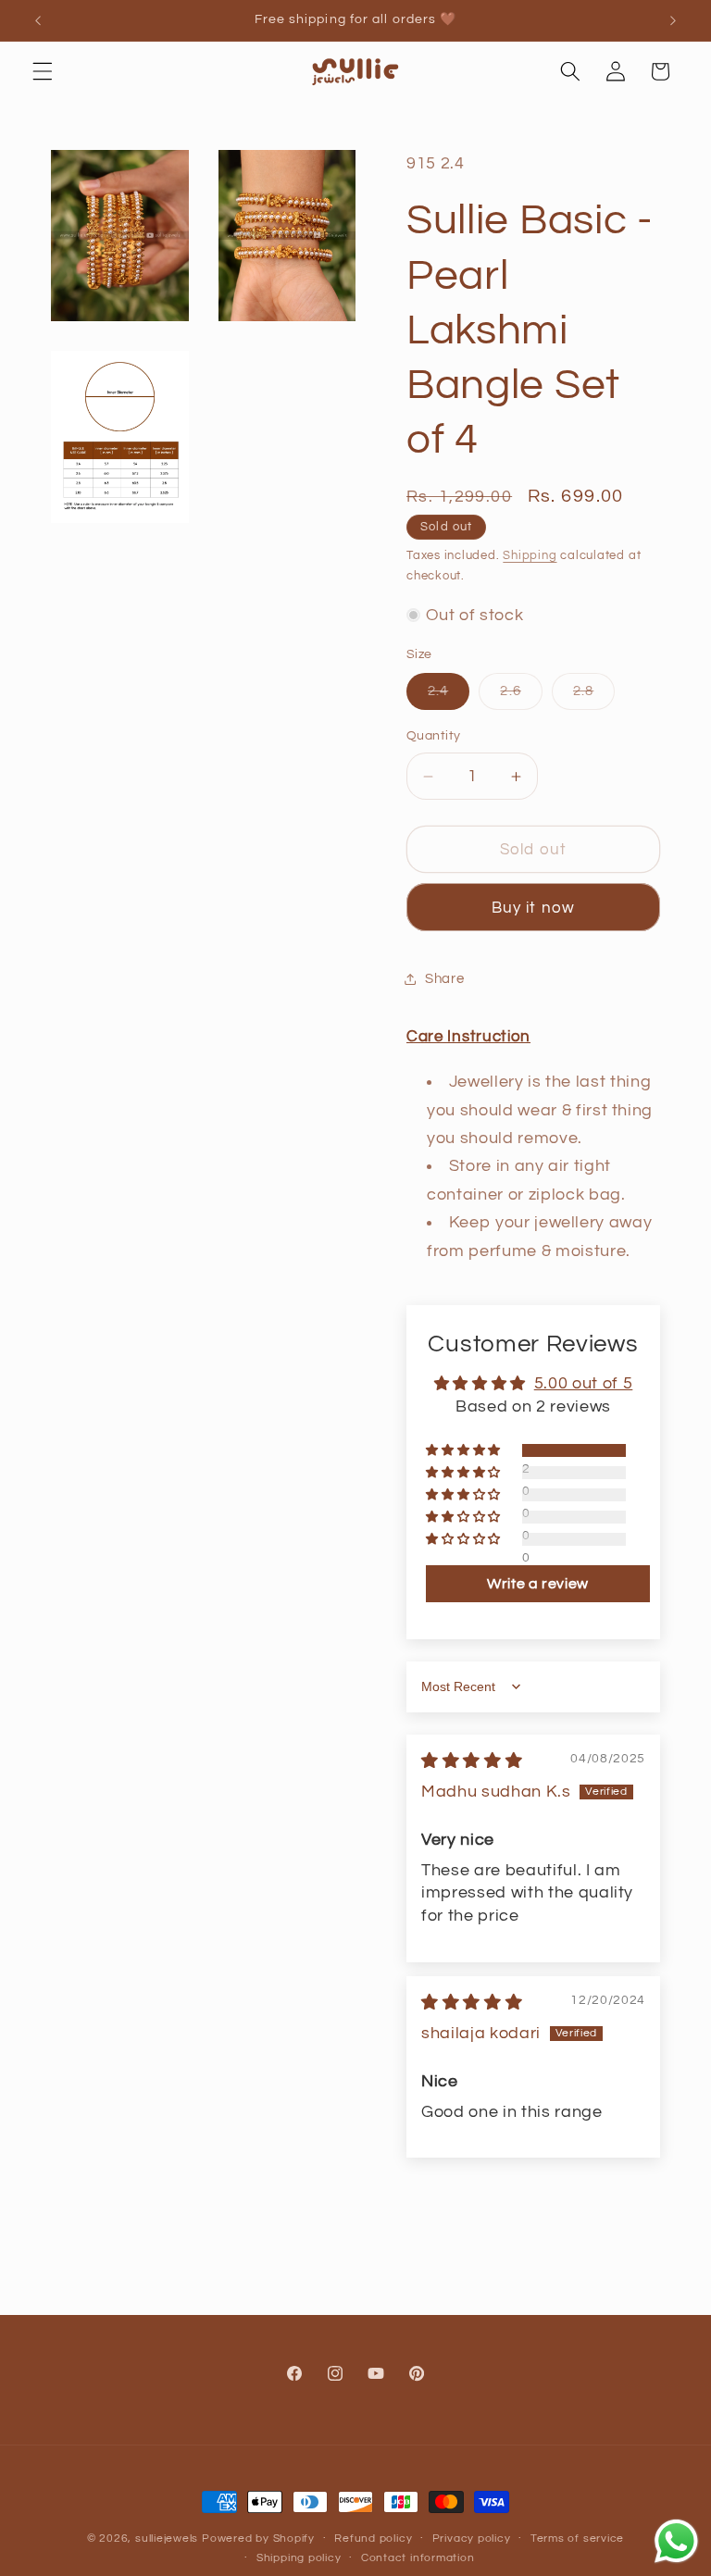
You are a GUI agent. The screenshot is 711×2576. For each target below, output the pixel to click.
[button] (43, 71)
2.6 (521, 696)
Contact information (418, 2558)
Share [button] (444, 978)
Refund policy (373, 2539)
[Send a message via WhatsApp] (676, 2541)
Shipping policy (299, 2558)
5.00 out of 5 (584, 1384)
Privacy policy (472, 2539)
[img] (472, 1761)
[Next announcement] (673, 20)
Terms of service (577, 2539)
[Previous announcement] (38, 20)
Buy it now (533, 908)
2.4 (449, 696)
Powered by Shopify (258, 2539)
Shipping (530, 555)
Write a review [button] (538, 1584)
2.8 (594, 696)
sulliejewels (167, 2539)
